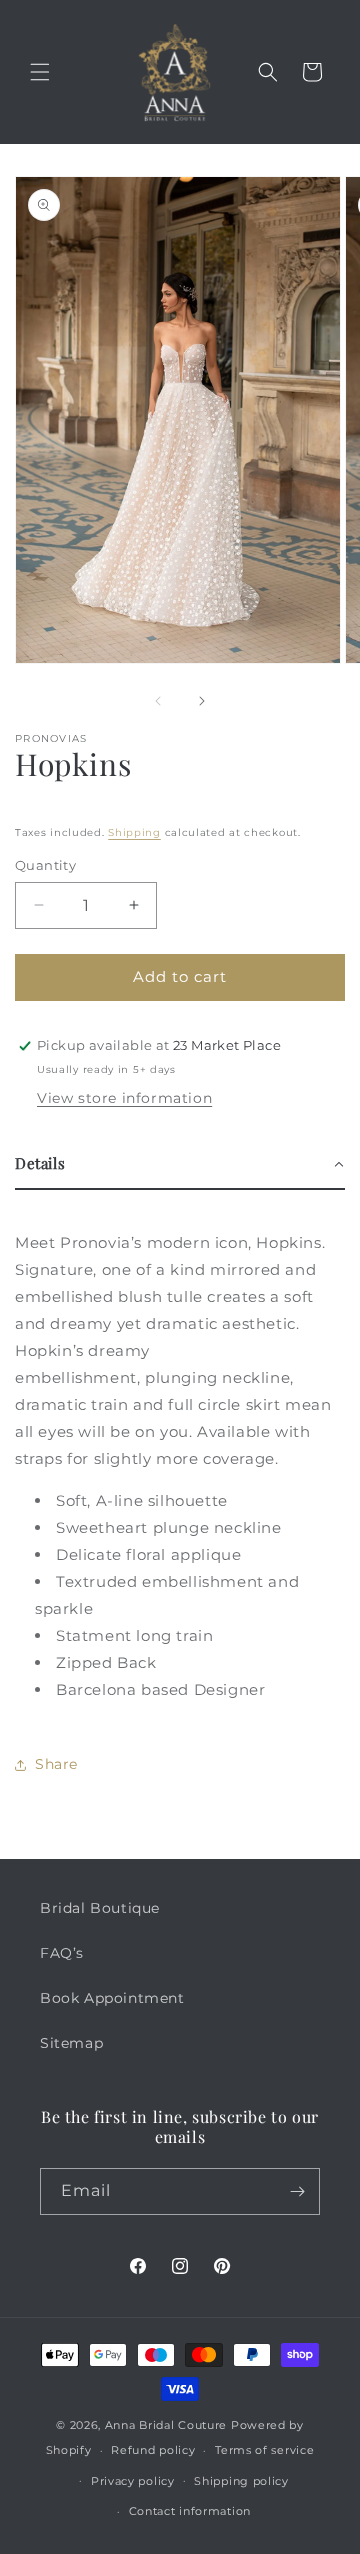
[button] (40, 72)
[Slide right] (202, 701)
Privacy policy (133, 2481)
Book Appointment (112, 1998)
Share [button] (56, 1764)
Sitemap (71, 2043)
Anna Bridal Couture (166, 2425)
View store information (124, 1098)
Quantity (45, 865)
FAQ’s (62, 1953)
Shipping (134, 832)
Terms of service (264, 2450)
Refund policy (153, 2450)
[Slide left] (158, 701)
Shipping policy (241, 2481)
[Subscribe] (297, 2191)
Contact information (190, 2511)
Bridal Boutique (100, 1908)
